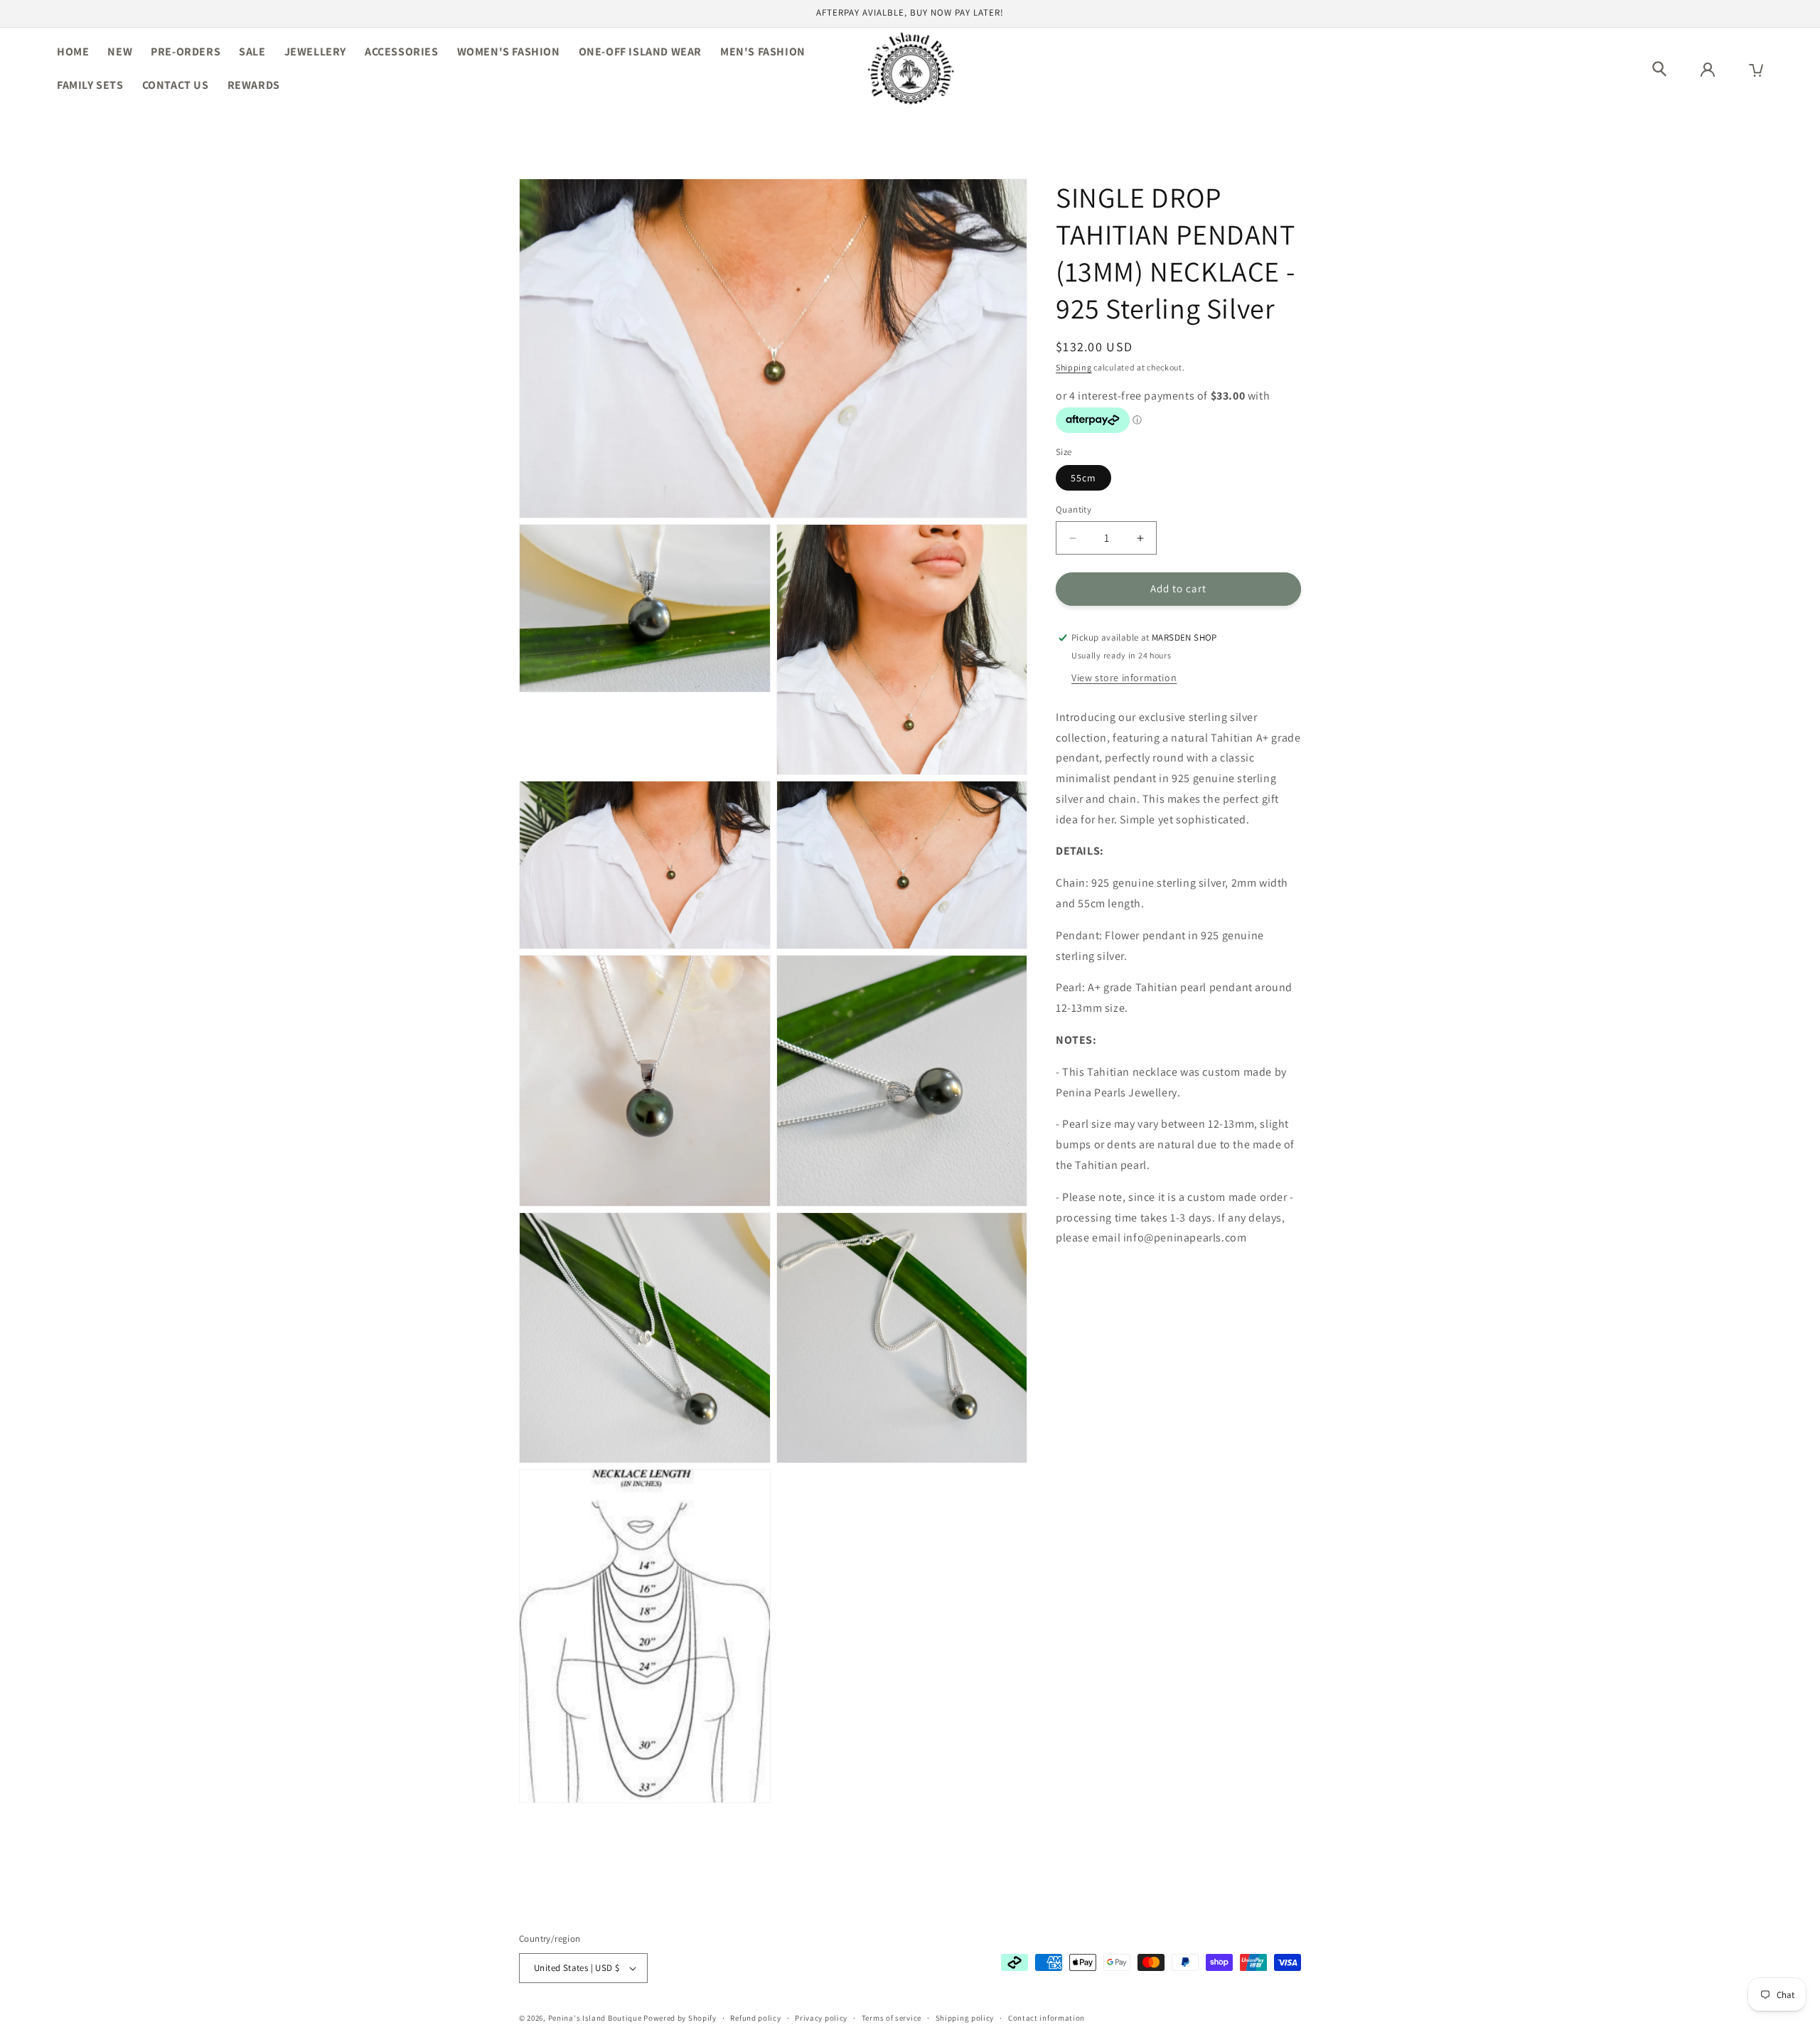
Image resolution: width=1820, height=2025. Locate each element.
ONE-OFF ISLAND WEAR (640, 52)
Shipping (1074, 367)
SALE (252, 52)
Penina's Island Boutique (596, 2018)
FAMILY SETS (90, 85)
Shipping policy (965, 2017)
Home (73, 52)
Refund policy (755, 2017)
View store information (1124, 678)
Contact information (1046, 2017)
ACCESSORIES (402, 52)
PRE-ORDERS (186, 52)
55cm (1083, 479)
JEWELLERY (315, 52)
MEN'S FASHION (763, 52)
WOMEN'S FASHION (509, 52)
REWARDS (254, 85)
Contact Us (176, 85)
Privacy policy (821, 2017)
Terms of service (892, 2017)
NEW (120, 52)
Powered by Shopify (680, 2018)
